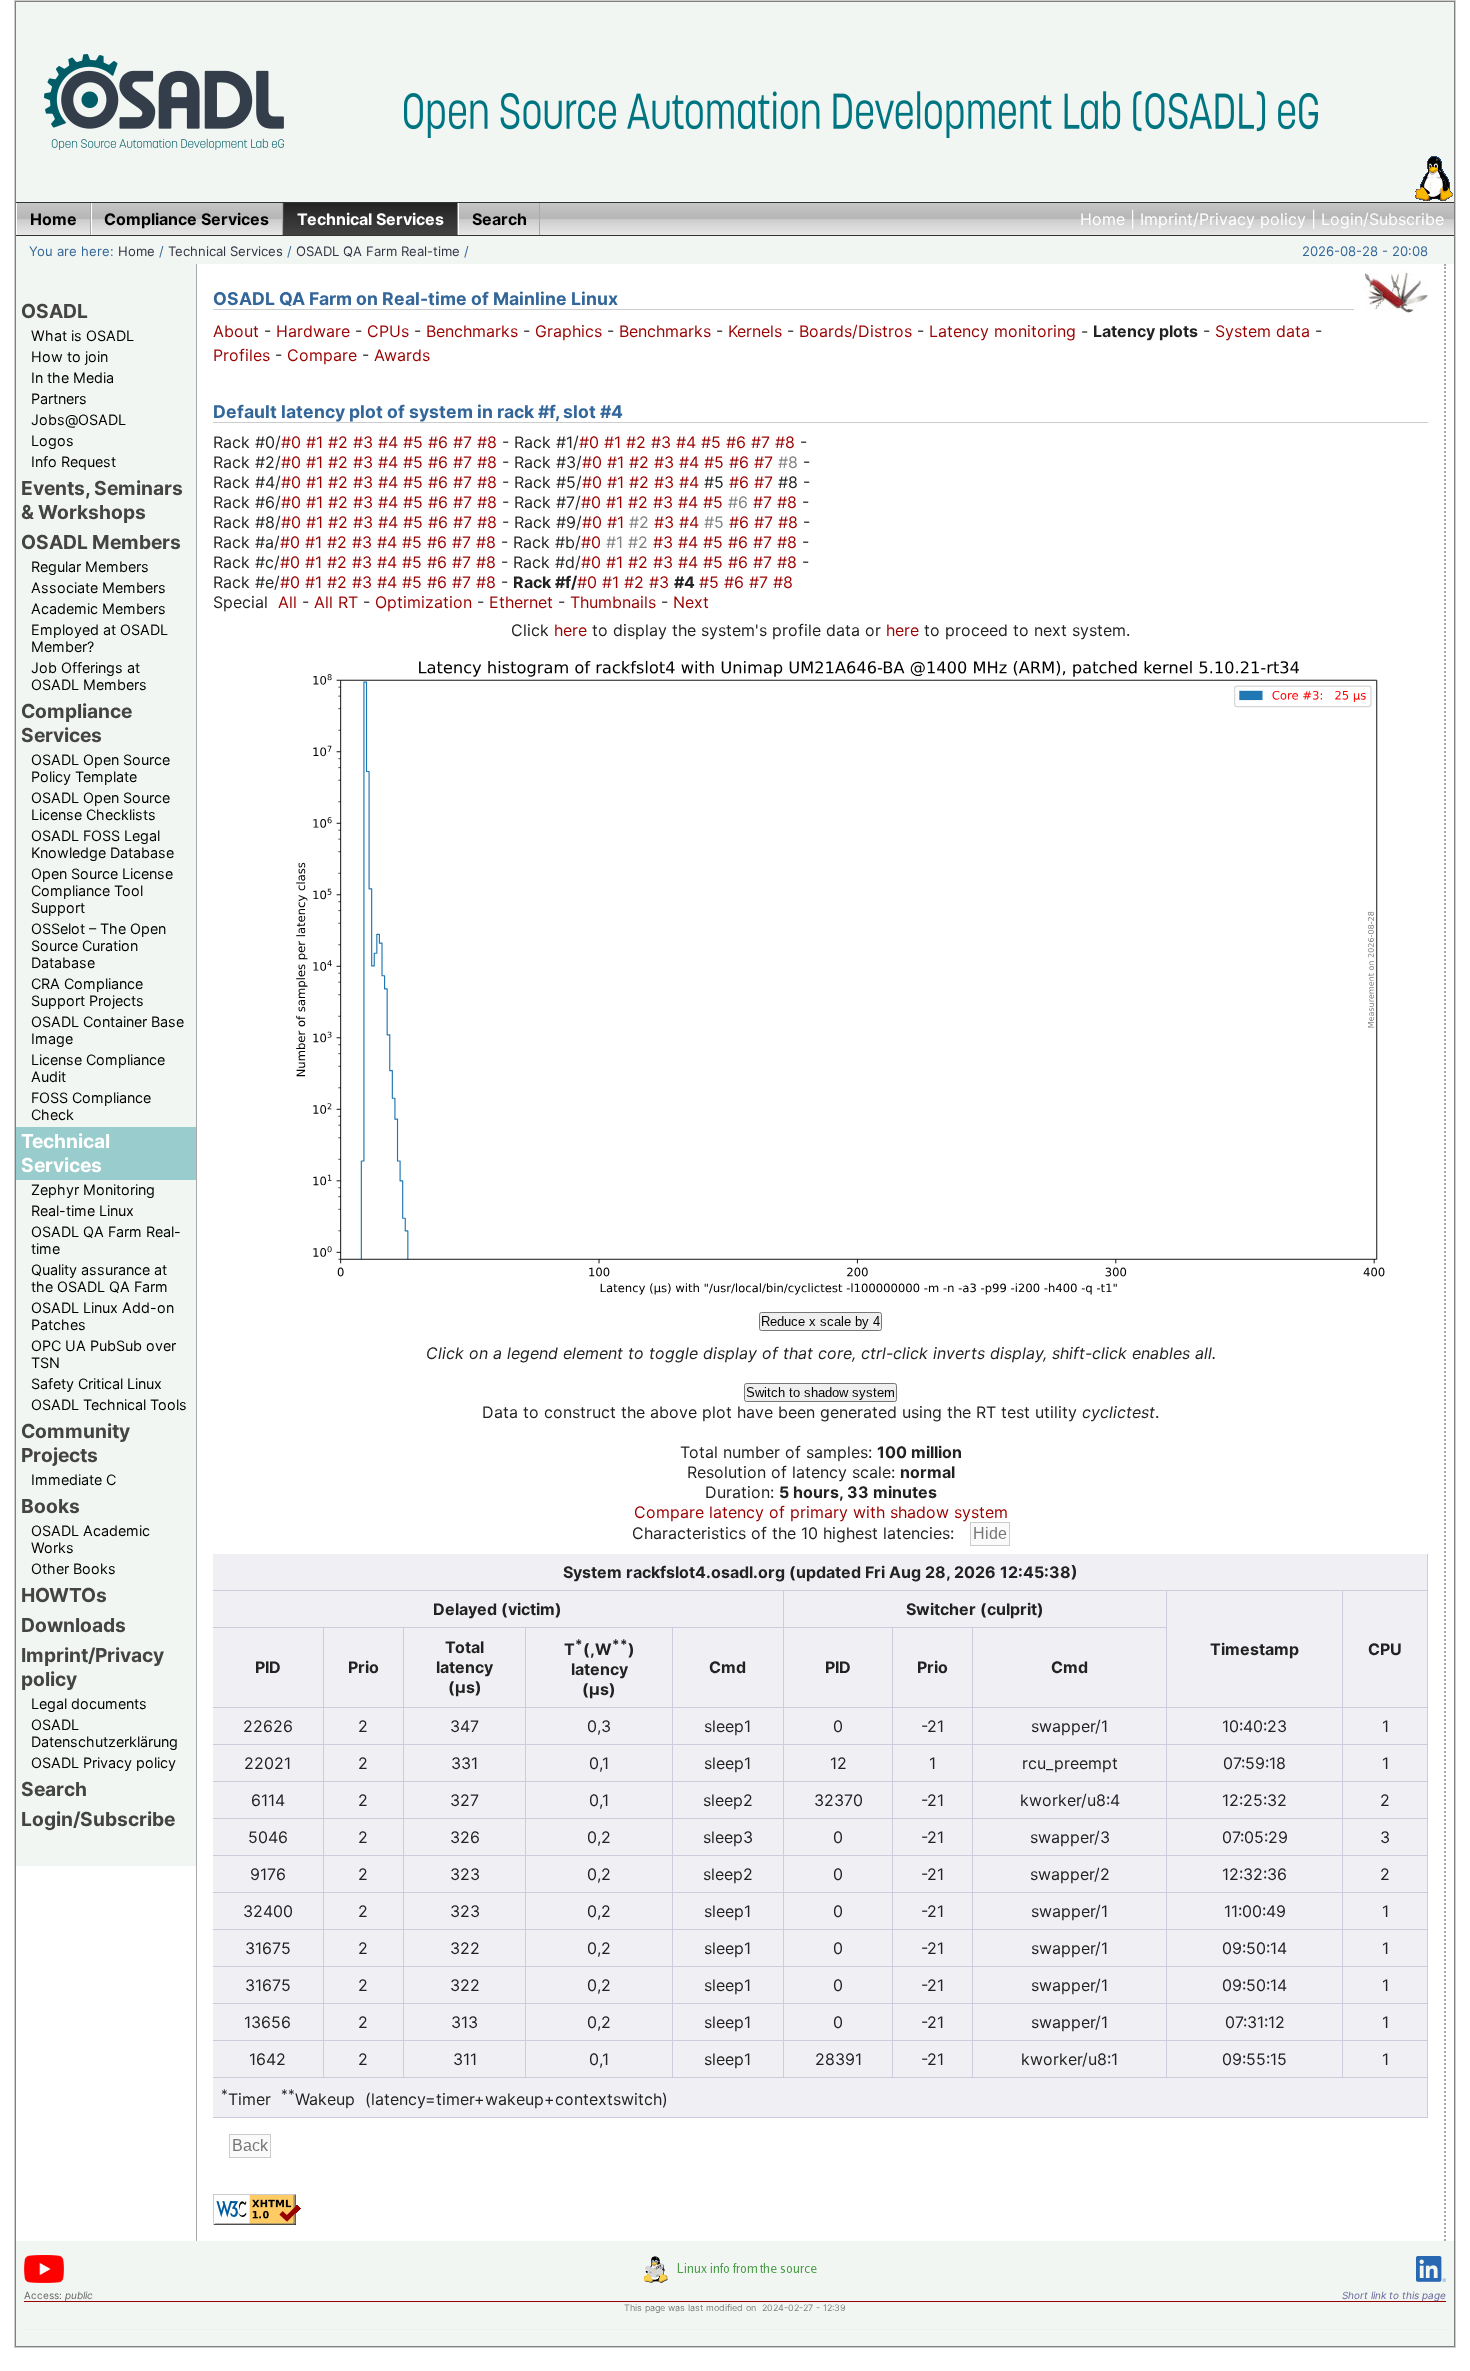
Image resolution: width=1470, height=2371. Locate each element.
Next (691, 602)
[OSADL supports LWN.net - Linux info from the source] (735, 2277)
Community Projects (75, 1443)
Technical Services (225, 251)
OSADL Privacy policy (103, 1762)
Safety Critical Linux (96, 1383)
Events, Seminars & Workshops (102, 500)
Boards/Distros (855, 331)
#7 (465, 442)
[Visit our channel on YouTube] (44, 2279)
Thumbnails (613, 602)
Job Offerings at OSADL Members (89, 676)
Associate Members (98, 587)
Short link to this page (1394, 2295)
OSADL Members (101, 542)
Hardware (313, 331)
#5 (415, 442)
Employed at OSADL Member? (99, 638)
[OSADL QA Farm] (1396, 317)
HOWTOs (64, 1595)
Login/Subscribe (1382, 219)
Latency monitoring (1002, 331)
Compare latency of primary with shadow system (821, 1512)
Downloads (73, 1625)
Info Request (73, 461)
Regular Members (90, 566)
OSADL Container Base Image (107, 1030)
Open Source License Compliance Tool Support (102, 890)
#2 (340, 442)
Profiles (241, 355)
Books (50, 1506)
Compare (322, 355)
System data (1262, 331)
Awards (402, 355)
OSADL (54, 311)
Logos (52, 440)
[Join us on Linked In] (1431, 2285)
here (570, 630)
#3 (365, 442)
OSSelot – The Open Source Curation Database (98, 945)
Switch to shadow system (820, 1392)
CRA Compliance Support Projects (87, 992)
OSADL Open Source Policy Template (100, 768)
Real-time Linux (82, 1210)
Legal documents (89, 1703)
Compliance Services (76, 723)
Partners (59, 398)
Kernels (755, 331)
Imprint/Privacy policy (1223, 219)
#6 (440, 442)
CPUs (388, 331)
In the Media (72, 377)
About (236, 331)
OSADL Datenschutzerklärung (104, 1733)
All (287, 602)
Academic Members (98, 608)
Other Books (73, 1568)
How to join (69, 356)
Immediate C (73, 1479)
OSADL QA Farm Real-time (378, 251)
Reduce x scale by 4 (820, 1321)
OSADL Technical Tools (109, 1404)
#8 (489, 442)
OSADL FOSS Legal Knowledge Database (102, 844)
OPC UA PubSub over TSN (103, 1354)
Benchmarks (472, 331)
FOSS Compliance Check (91, 1106)
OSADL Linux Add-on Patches (102, 1316)
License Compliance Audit (98, 1068)
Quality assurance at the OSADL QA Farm (99, 1278)
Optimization (423, 602)
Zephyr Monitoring (93, 1189)
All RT (336, 602)
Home (1102, 219)
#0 (293, 442)
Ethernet (521, 602)
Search (54, 1789)
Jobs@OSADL (78, 419)
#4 (390, 442)
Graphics (568, 331)
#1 (317, 442)
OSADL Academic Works (90, 1539)
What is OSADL (82, 335)
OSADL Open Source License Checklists (100, 806)
